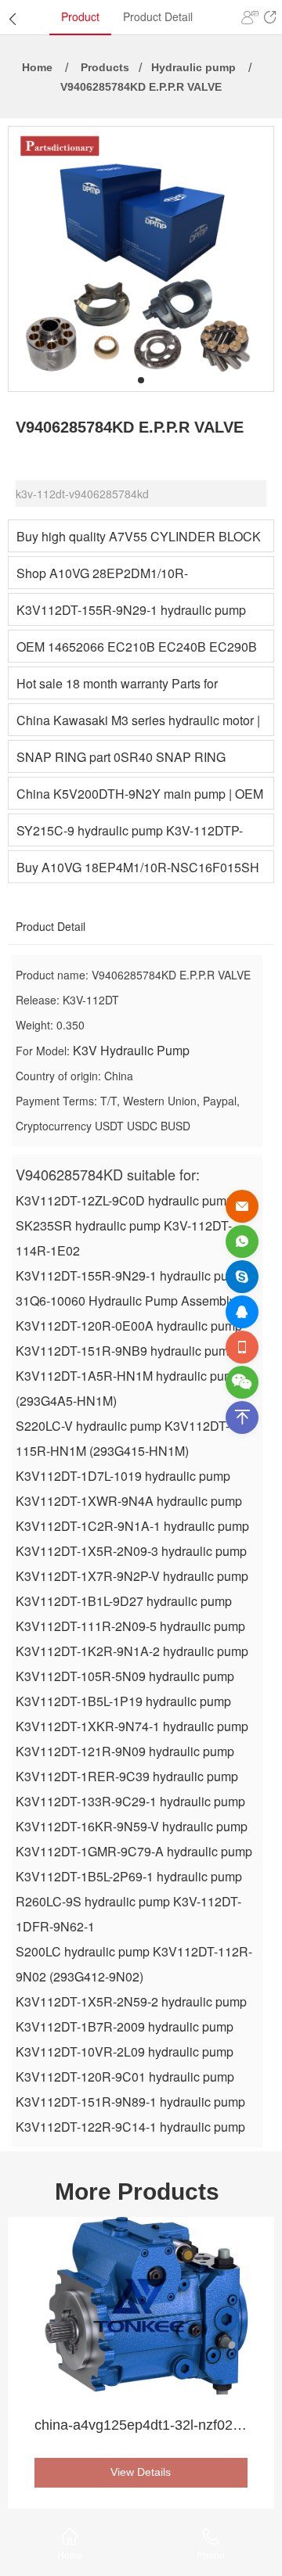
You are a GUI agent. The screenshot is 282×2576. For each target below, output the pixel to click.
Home (37, 67)
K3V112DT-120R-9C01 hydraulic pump (125, 2077)
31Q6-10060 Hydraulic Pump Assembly (126, 1301)
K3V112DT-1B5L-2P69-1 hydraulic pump (129, 1876)
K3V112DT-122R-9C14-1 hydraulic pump (130, 2127)
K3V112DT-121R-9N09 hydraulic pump (125, 1751)
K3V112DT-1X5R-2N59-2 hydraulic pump (131, 2001)
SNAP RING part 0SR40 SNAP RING (121, 757)
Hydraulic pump (193, 67)
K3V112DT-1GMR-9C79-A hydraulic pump (134, 1851)
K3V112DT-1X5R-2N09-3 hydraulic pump (131, 1551)
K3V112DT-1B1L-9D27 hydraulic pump (124, 1601)
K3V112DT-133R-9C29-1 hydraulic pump (130, 1801)
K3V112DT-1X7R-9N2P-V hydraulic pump (132, 1576)
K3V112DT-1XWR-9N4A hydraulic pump (129, 1501)
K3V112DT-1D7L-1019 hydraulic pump (123, 1476)
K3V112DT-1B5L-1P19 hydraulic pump (123, 1701)
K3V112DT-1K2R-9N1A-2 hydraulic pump (132, 1651)
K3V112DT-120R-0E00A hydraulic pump (129, 1326)
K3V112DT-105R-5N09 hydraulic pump (125, 1676)
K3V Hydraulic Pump (131, 1050)
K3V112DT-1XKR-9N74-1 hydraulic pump (132, 1726)
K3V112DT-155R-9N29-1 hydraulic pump (131, 610)
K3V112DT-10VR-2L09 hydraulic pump (125, 2051)
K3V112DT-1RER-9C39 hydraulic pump (127, 1776)
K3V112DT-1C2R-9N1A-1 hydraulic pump (132, 1526)
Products (105, 67)
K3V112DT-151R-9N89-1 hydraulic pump (130, 2102)
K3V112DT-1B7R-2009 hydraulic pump (125, 2026)
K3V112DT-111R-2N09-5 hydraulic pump (130, 1626)
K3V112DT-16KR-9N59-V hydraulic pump (132, 1826)
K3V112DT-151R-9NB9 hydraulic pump (126, 1351)
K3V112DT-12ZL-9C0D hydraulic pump (125, 1200)
